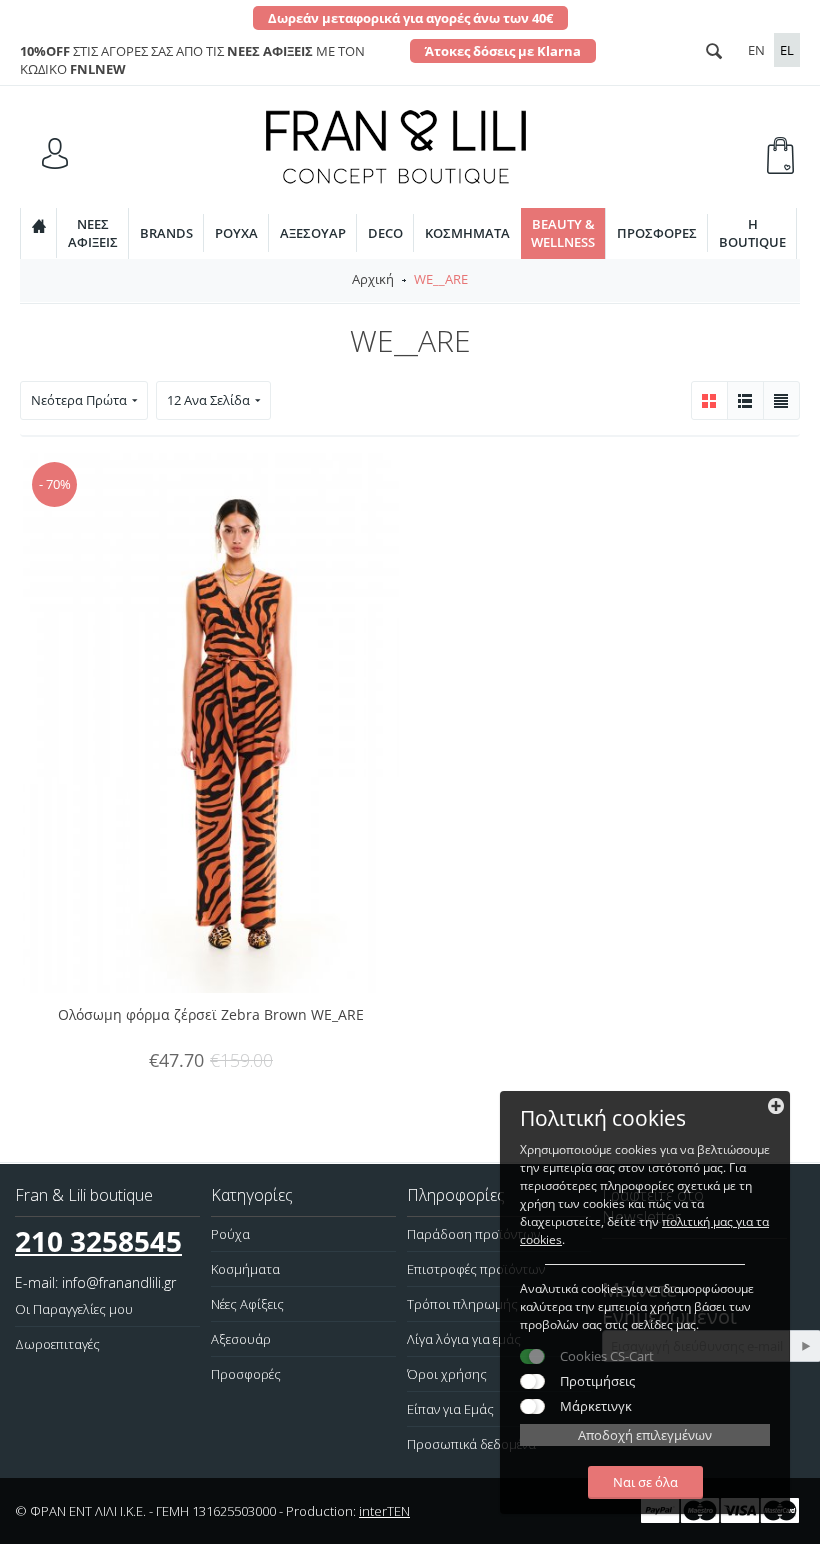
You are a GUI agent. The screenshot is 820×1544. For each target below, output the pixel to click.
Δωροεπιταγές (57, 1344)
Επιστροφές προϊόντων (476, 1269)
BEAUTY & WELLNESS (563, 233)
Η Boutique (752, 233)
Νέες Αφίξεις (247, 1304)
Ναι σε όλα (645, 1482)
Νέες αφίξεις (93, 233)
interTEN (384, 1511)
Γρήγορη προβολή (420, 617)
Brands (166, 233)
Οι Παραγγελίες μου (74, 1309)
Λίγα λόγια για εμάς (464, 1339)
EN (756, 50)
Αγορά (420, 482)
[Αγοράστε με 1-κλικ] (420, 527)
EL (787, 50)
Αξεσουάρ (313, 233)
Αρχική (373, 279)
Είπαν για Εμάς (450, 1409)
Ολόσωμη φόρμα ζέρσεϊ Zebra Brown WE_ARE (211, 1014)
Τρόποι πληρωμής (462, 1304)
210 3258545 (98, 1241)
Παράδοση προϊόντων (473, 1234)
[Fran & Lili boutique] (396, 145)
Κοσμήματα (467, 233)
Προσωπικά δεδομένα (471, 1444)
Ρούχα (236, 233)
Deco (385, 233)
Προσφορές (657, 233)
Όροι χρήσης (447, 1374)
